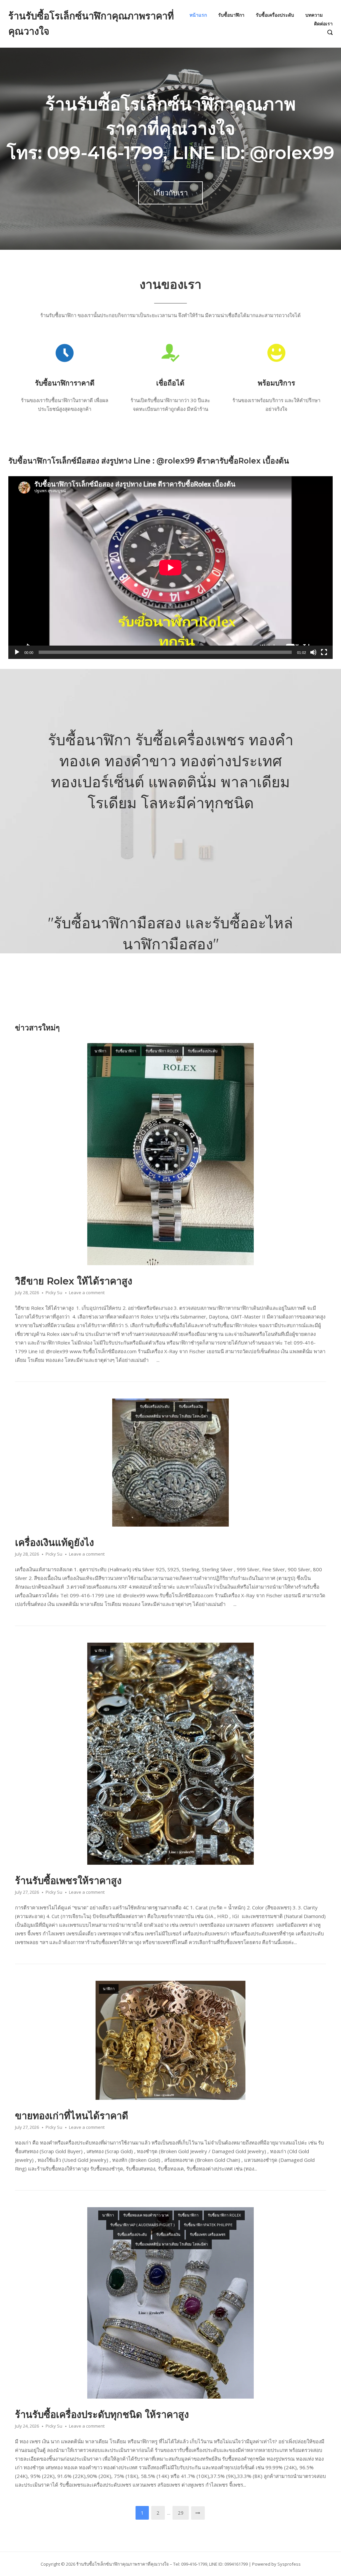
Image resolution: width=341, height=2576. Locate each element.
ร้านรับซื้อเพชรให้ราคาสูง (68, 1881)
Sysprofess (289, 2564)
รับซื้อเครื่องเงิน (191, 1406)
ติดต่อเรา (323, 24)
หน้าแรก (198, 15)
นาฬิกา (100, 1051)
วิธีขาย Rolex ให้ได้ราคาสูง (74, 1281)
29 (181, 2513)
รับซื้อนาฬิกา (231, 15)
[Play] (17, 652)
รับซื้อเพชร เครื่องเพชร (208, 2234)
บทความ (314, 15)
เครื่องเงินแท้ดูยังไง (54, 1542)
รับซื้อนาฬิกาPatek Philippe (208, 2225)
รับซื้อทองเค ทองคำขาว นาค (146, 2215)
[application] (170, 568)
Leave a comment (87, 1293)
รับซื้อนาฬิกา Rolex (162, 1051)
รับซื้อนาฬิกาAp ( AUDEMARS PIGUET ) (142, 2225)
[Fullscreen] (324, 652)
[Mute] (313, 652)
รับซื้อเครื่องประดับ (275, 15)
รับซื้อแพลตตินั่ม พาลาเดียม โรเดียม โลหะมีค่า (171, 1416)
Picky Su (54, 1293)
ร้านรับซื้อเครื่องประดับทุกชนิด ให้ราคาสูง (102, 2414)
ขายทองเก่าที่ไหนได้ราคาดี (72, 2116)
